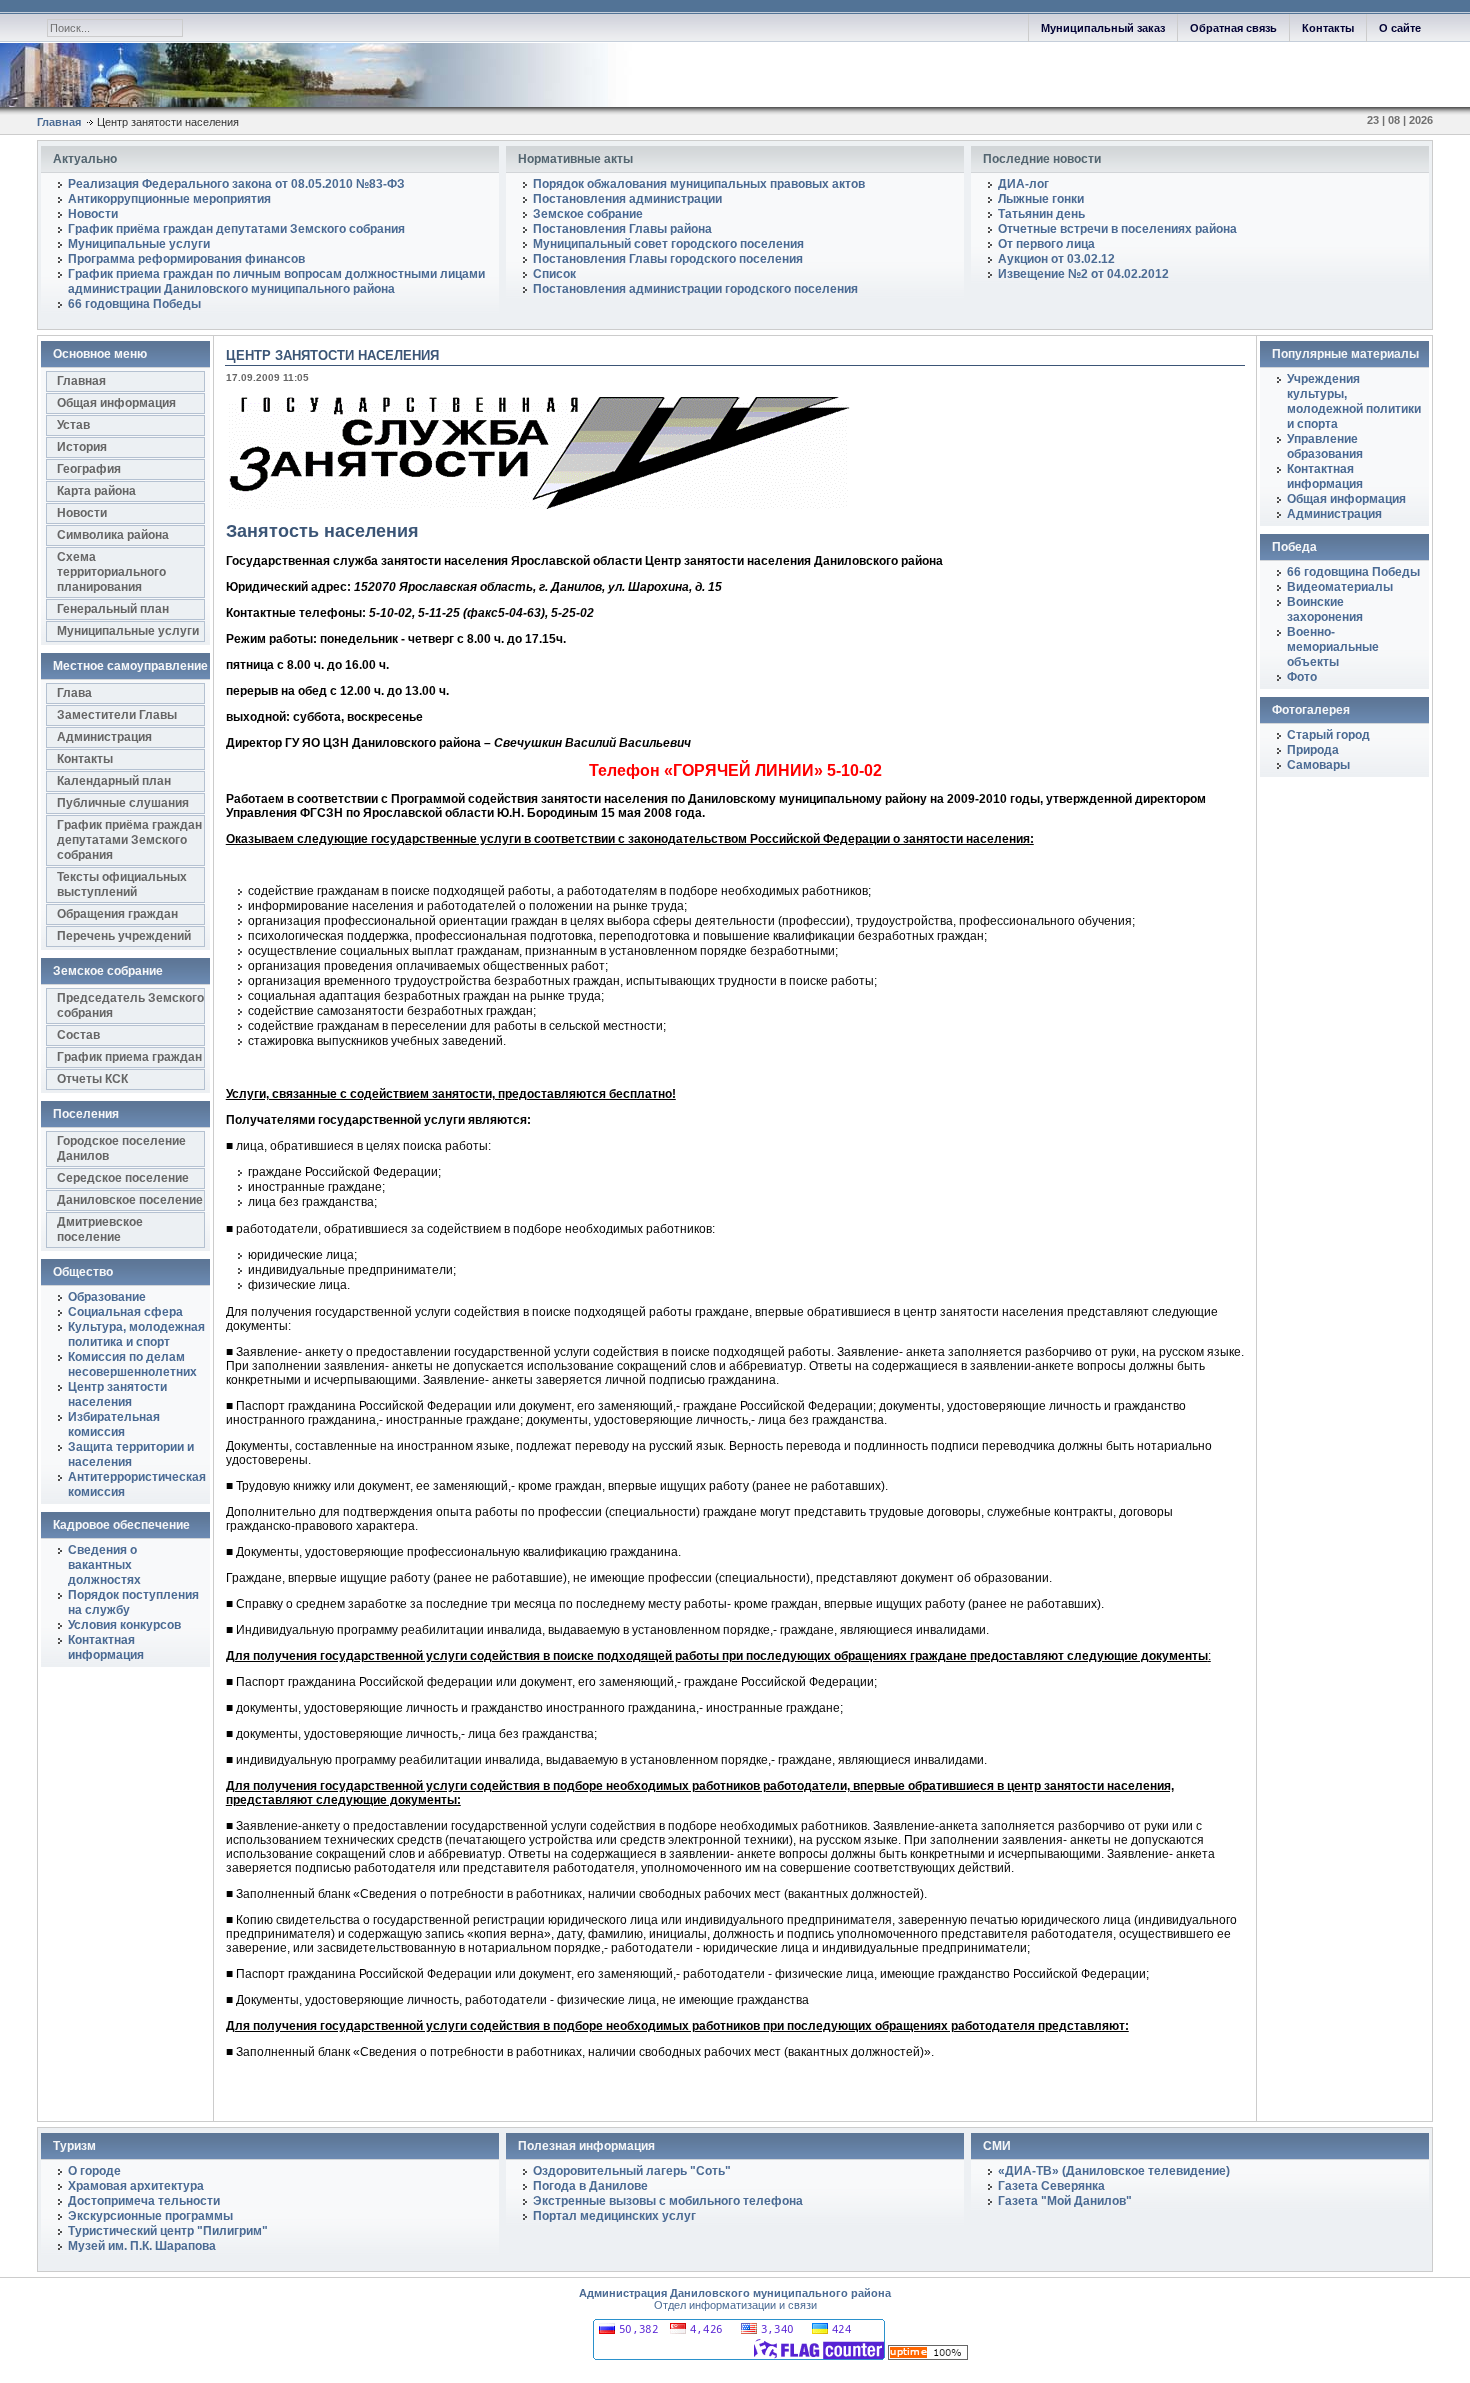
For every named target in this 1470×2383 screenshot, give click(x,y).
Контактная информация (1325, 476)
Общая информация (1346, 499)
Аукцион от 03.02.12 (1056, 259)
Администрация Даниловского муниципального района (735, 2293)
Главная (59, 122)
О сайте (1400, 28)
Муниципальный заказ (1103, 28)
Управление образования (1325, 446)
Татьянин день (1041, 214)
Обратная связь (1233, 28)
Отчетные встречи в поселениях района (1117, 229)
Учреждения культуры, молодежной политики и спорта (1354, 401)
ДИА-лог (1023, 184)
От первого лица (1046, 244)
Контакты (1328, 28)
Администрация (1334, 514)
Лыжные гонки (1041, 199)
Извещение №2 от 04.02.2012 (1083, 274)
